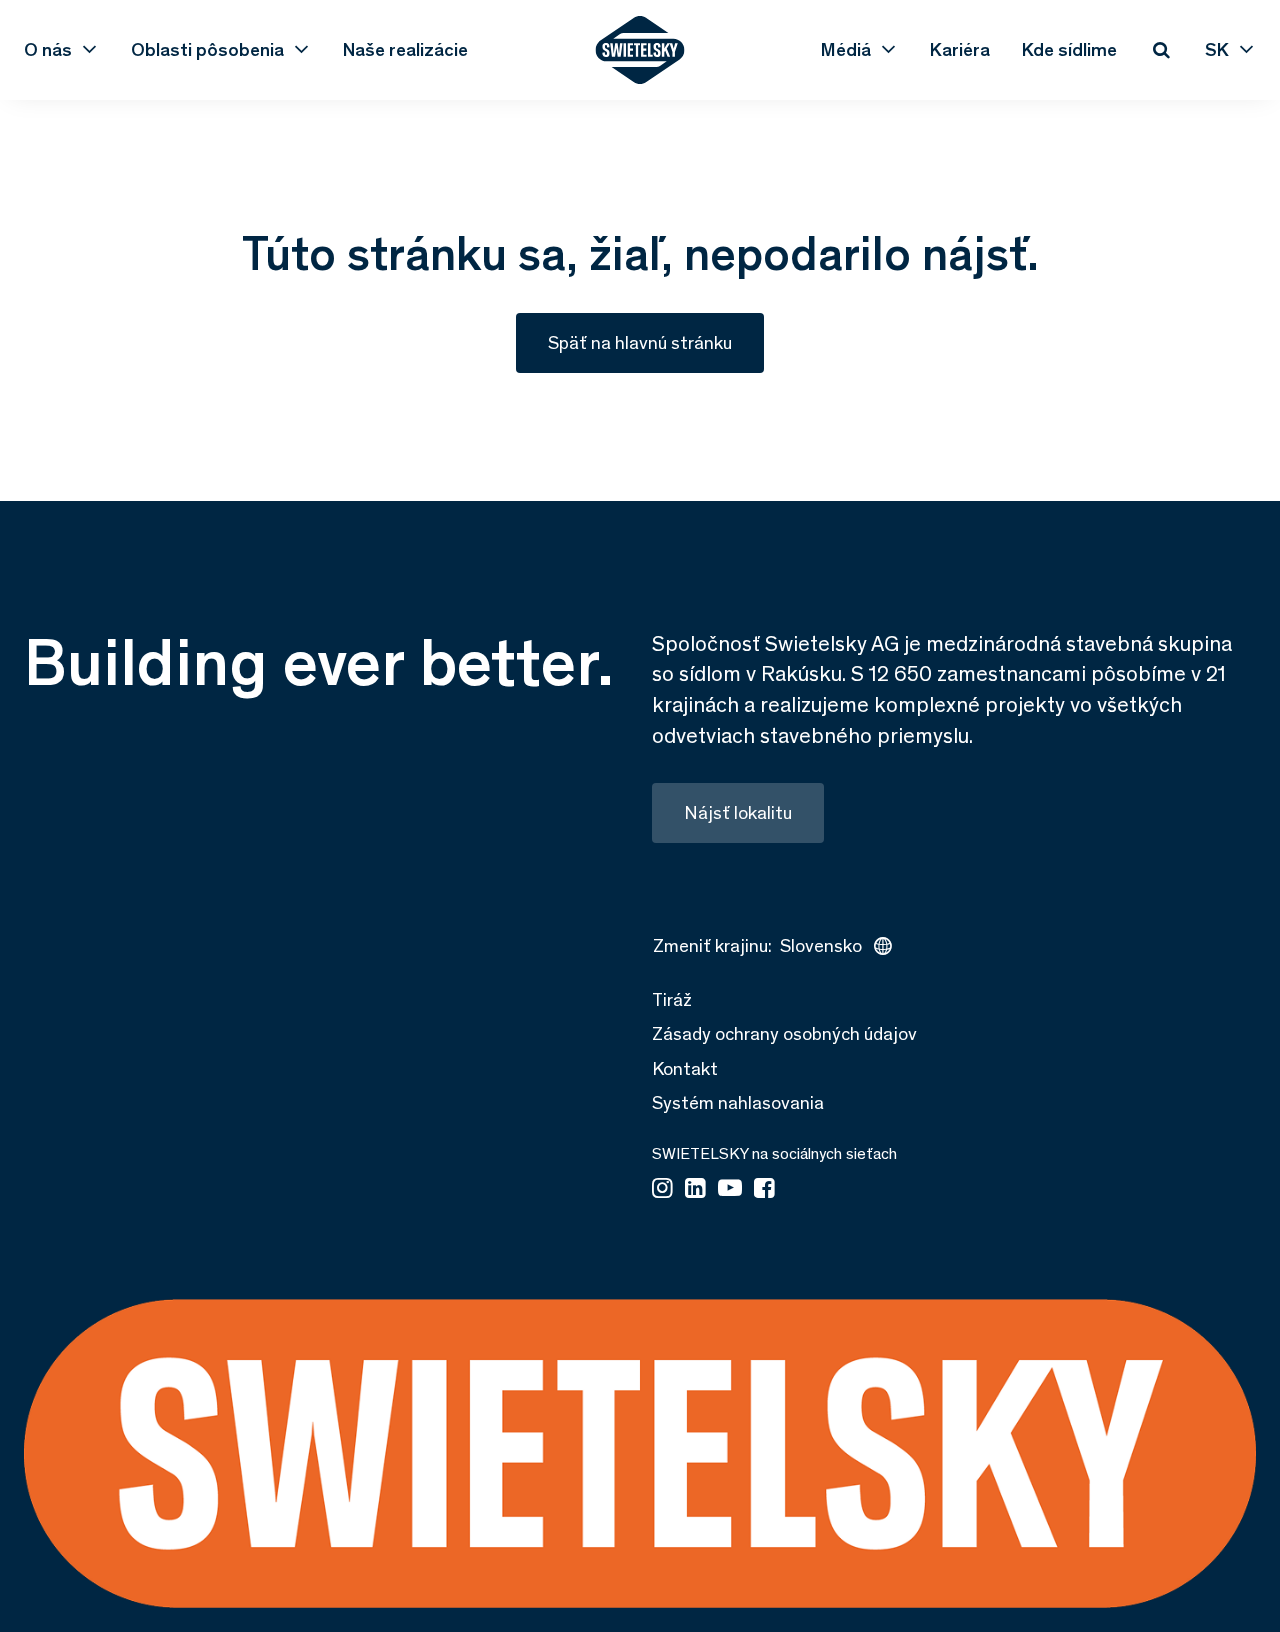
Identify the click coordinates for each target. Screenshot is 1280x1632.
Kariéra (960, 50)
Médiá (846, 50)
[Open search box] (1161, 50)
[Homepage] (640, 50)
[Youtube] (730, 1189)
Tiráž (672, 999)
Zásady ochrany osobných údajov (784, 1033)
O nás (48, 50)
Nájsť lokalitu (738, 812)
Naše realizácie (405, 50)
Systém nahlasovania (738, 1102)
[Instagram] (662, 1189)
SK (1217, 50)
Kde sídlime (1069, 50)
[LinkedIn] (695, 1189)
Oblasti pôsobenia (207, 50)
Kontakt (685, 1068)
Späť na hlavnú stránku (640, 342)
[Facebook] (764, 1189)
